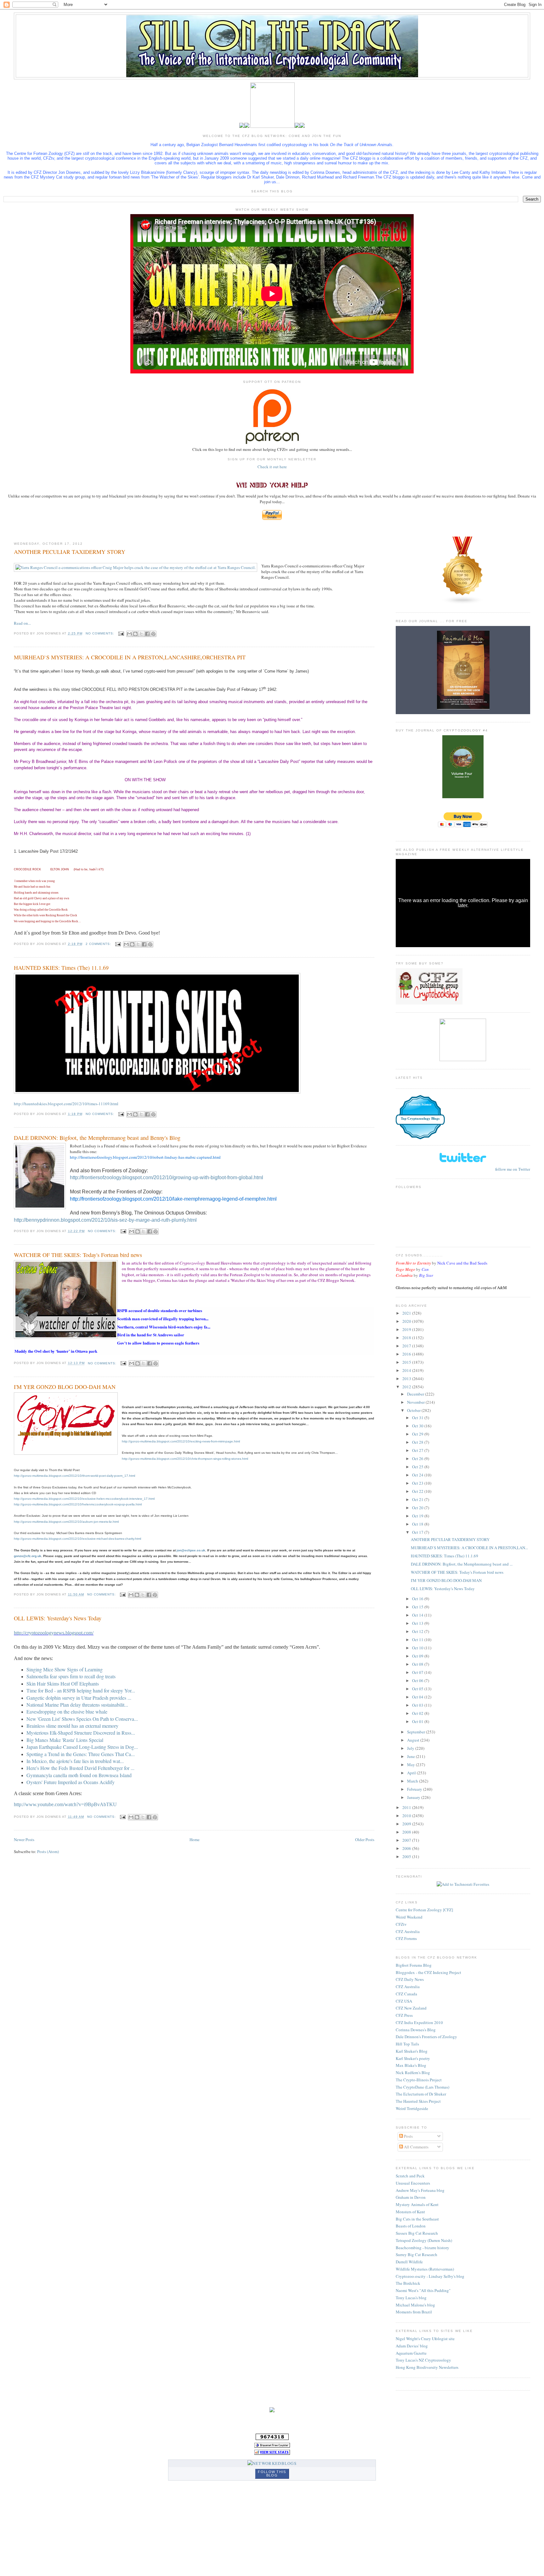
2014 (407, 1370)
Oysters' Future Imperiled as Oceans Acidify (71, 1782)
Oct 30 (418, 1426)
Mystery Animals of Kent (417, 2204)
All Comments (416, 2147)
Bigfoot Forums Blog (414, 1965)
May (411, 1765)
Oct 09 (418, 1656)
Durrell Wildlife (409, 2262)
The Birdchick (408, 2283)
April (412, 1773)
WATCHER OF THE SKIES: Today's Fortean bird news (78, 1255)
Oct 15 (418, 1607)
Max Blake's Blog (411, 2065)
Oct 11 (418, 1640)
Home (195, 1840)
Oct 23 (418, 1483)
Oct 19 (418, 1516)
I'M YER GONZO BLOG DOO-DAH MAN (65, 1387)
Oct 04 (418, 1697)
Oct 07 (418, 1672)
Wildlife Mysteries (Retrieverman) (425, 2269)
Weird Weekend (409, 1917)
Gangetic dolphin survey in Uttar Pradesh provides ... (79, 1698)
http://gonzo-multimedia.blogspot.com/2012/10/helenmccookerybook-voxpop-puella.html (78, 1504)
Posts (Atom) (48, 1851)
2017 (407, 1346)
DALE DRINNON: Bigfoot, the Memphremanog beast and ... (462, 1564)
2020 (407, 1321)
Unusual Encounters (413, 2183)
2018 (407, 1338)
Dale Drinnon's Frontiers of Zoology (426, 2037)
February (415, 1789)
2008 (407, 1832)
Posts (408, 2136)
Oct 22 (418, 1491)
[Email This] (129, 634)
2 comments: (99, 944)
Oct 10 (418, 1648)
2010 (407, 1816)
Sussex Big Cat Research (417, 2233)
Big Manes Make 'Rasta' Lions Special (65, 1740)
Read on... (22, 623)
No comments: (101, 633)
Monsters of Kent (410, 2212)
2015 (407, 1362)
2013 (407, 1379)
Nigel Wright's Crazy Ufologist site (425, 2339)
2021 (407, 1313)
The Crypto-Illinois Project (419, 2080)
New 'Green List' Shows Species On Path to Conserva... (82, 1719)
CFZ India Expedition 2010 (419, 2022)
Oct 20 (418, 1508)
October (414, 1410)
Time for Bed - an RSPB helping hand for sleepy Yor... (81, 1690)
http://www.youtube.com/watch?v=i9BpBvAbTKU (65, 1804)
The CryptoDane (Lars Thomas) (422, 2087)
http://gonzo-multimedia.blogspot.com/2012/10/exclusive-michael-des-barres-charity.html (77, 1539)
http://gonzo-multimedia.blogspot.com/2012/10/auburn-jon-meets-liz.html (66, 1522)
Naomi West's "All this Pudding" (423, 2290)
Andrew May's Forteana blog (420, 2190)
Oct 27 (418, 1450)
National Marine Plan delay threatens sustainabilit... (77, 1705)
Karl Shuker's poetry (413, 2058)
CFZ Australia (408, 1931)
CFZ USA (404, 2001)
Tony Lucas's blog (411, 2298)
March (413, 1781)
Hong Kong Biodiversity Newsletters (427, 2367)
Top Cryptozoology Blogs (420, 1118)
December (416, 1394)
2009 (407, 1824)
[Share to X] (141, 634)
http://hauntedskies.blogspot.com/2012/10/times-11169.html (66, 1104)
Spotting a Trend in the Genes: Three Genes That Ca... (81, 1754)
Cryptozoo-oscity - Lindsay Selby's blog (430, 2276)
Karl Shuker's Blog (412, 2051)
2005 (407, 1857)
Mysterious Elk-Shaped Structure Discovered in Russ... (81, 1733)
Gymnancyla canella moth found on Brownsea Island (79, 1775)
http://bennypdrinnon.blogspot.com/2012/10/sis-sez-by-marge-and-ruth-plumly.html (105, 1220)
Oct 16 (418, 1599)
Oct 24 (418, 1475)
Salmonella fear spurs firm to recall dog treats (71, 1676)
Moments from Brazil (414, 2312)
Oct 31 (418, 1418)
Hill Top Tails (407, 2044)
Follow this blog (272, 2474)
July (411, 1748)
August (414, 1740)
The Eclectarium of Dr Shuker (421, 2094)
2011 (407, 1807)
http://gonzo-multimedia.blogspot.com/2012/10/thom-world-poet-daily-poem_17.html (74, 1476)
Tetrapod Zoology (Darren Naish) (424, 2240)
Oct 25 (418, 1467)
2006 (407, 1848)
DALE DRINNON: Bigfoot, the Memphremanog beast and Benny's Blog (97, 1138)
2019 (407, 1329)
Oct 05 (418, 1689)
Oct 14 (418, 1615)
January (414, 1797)
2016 (407, 1354)
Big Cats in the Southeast (417, 2219)
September (416, 1732)
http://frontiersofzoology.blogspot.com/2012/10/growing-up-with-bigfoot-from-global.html (167, 1177)
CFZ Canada (406, 1994)
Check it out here (272, 467)
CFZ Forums (406, 1938)
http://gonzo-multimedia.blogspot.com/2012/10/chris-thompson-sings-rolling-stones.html (185, 1459)
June (411, 1756)
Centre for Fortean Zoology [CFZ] (424, 1910)
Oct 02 (418, 1713)
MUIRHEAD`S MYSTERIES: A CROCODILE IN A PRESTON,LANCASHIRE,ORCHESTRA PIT (130, 657)
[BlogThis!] (135, 634)
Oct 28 (418, 1442)
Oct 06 (418, 1680)
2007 (407, 1840)
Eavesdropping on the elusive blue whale (67, 1712)
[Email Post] (121, 633)
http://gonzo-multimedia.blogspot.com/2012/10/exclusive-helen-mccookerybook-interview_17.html (84, 1499)
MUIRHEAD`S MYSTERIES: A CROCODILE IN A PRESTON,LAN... (469, 1548)
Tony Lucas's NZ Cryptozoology (423, 2360)
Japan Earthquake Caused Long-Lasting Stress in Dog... (82, 1747)
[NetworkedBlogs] (272, 2463)
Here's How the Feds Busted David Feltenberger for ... (80, 1768)
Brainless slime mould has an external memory (72, 1726)
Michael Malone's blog (415, 2305)
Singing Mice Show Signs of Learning (65, 1669)
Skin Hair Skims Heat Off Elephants (63, 1683)
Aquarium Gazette (411, 2353)
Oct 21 (418, 1499)
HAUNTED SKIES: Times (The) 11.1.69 (61, 968)
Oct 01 (418, 1721)
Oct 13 (418, 1623)
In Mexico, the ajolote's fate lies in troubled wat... (75, 1761)
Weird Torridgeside (412, 2108)
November (416, 1402)
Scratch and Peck (410, 2176)
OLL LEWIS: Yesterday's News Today (58, 1618)
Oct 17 (418, 1532)
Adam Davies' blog (412, 2346)
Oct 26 (418, 1459)
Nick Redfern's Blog (413, 2073)
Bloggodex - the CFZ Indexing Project (428, 1972)
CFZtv (401, 1924)
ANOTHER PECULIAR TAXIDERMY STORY (70, 552)
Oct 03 (418, 1705)
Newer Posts (24, 1840)
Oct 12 (418, 1631)
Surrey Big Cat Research (416, 2255)
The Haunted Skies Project (418, 2101)
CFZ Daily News (410, 1979)
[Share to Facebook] (147, 634)
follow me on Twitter (513, 1169)
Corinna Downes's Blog (416, 2030)
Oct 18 (418, 1524)
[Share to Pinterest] (153, 634)
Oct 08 (418, 1664)
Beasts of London (411, 2226)
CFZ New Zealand (411, 2008)
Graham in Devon (411, 2197)
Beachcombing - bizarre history (422, 2248)
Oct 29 (418, 1434)
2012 (407, 1387)
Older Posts (365, 1840)
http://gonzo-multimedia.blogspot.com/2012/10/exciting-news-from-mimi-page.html (181, 1441)
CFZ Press (404, 2015)
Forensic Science (420, 1104)
